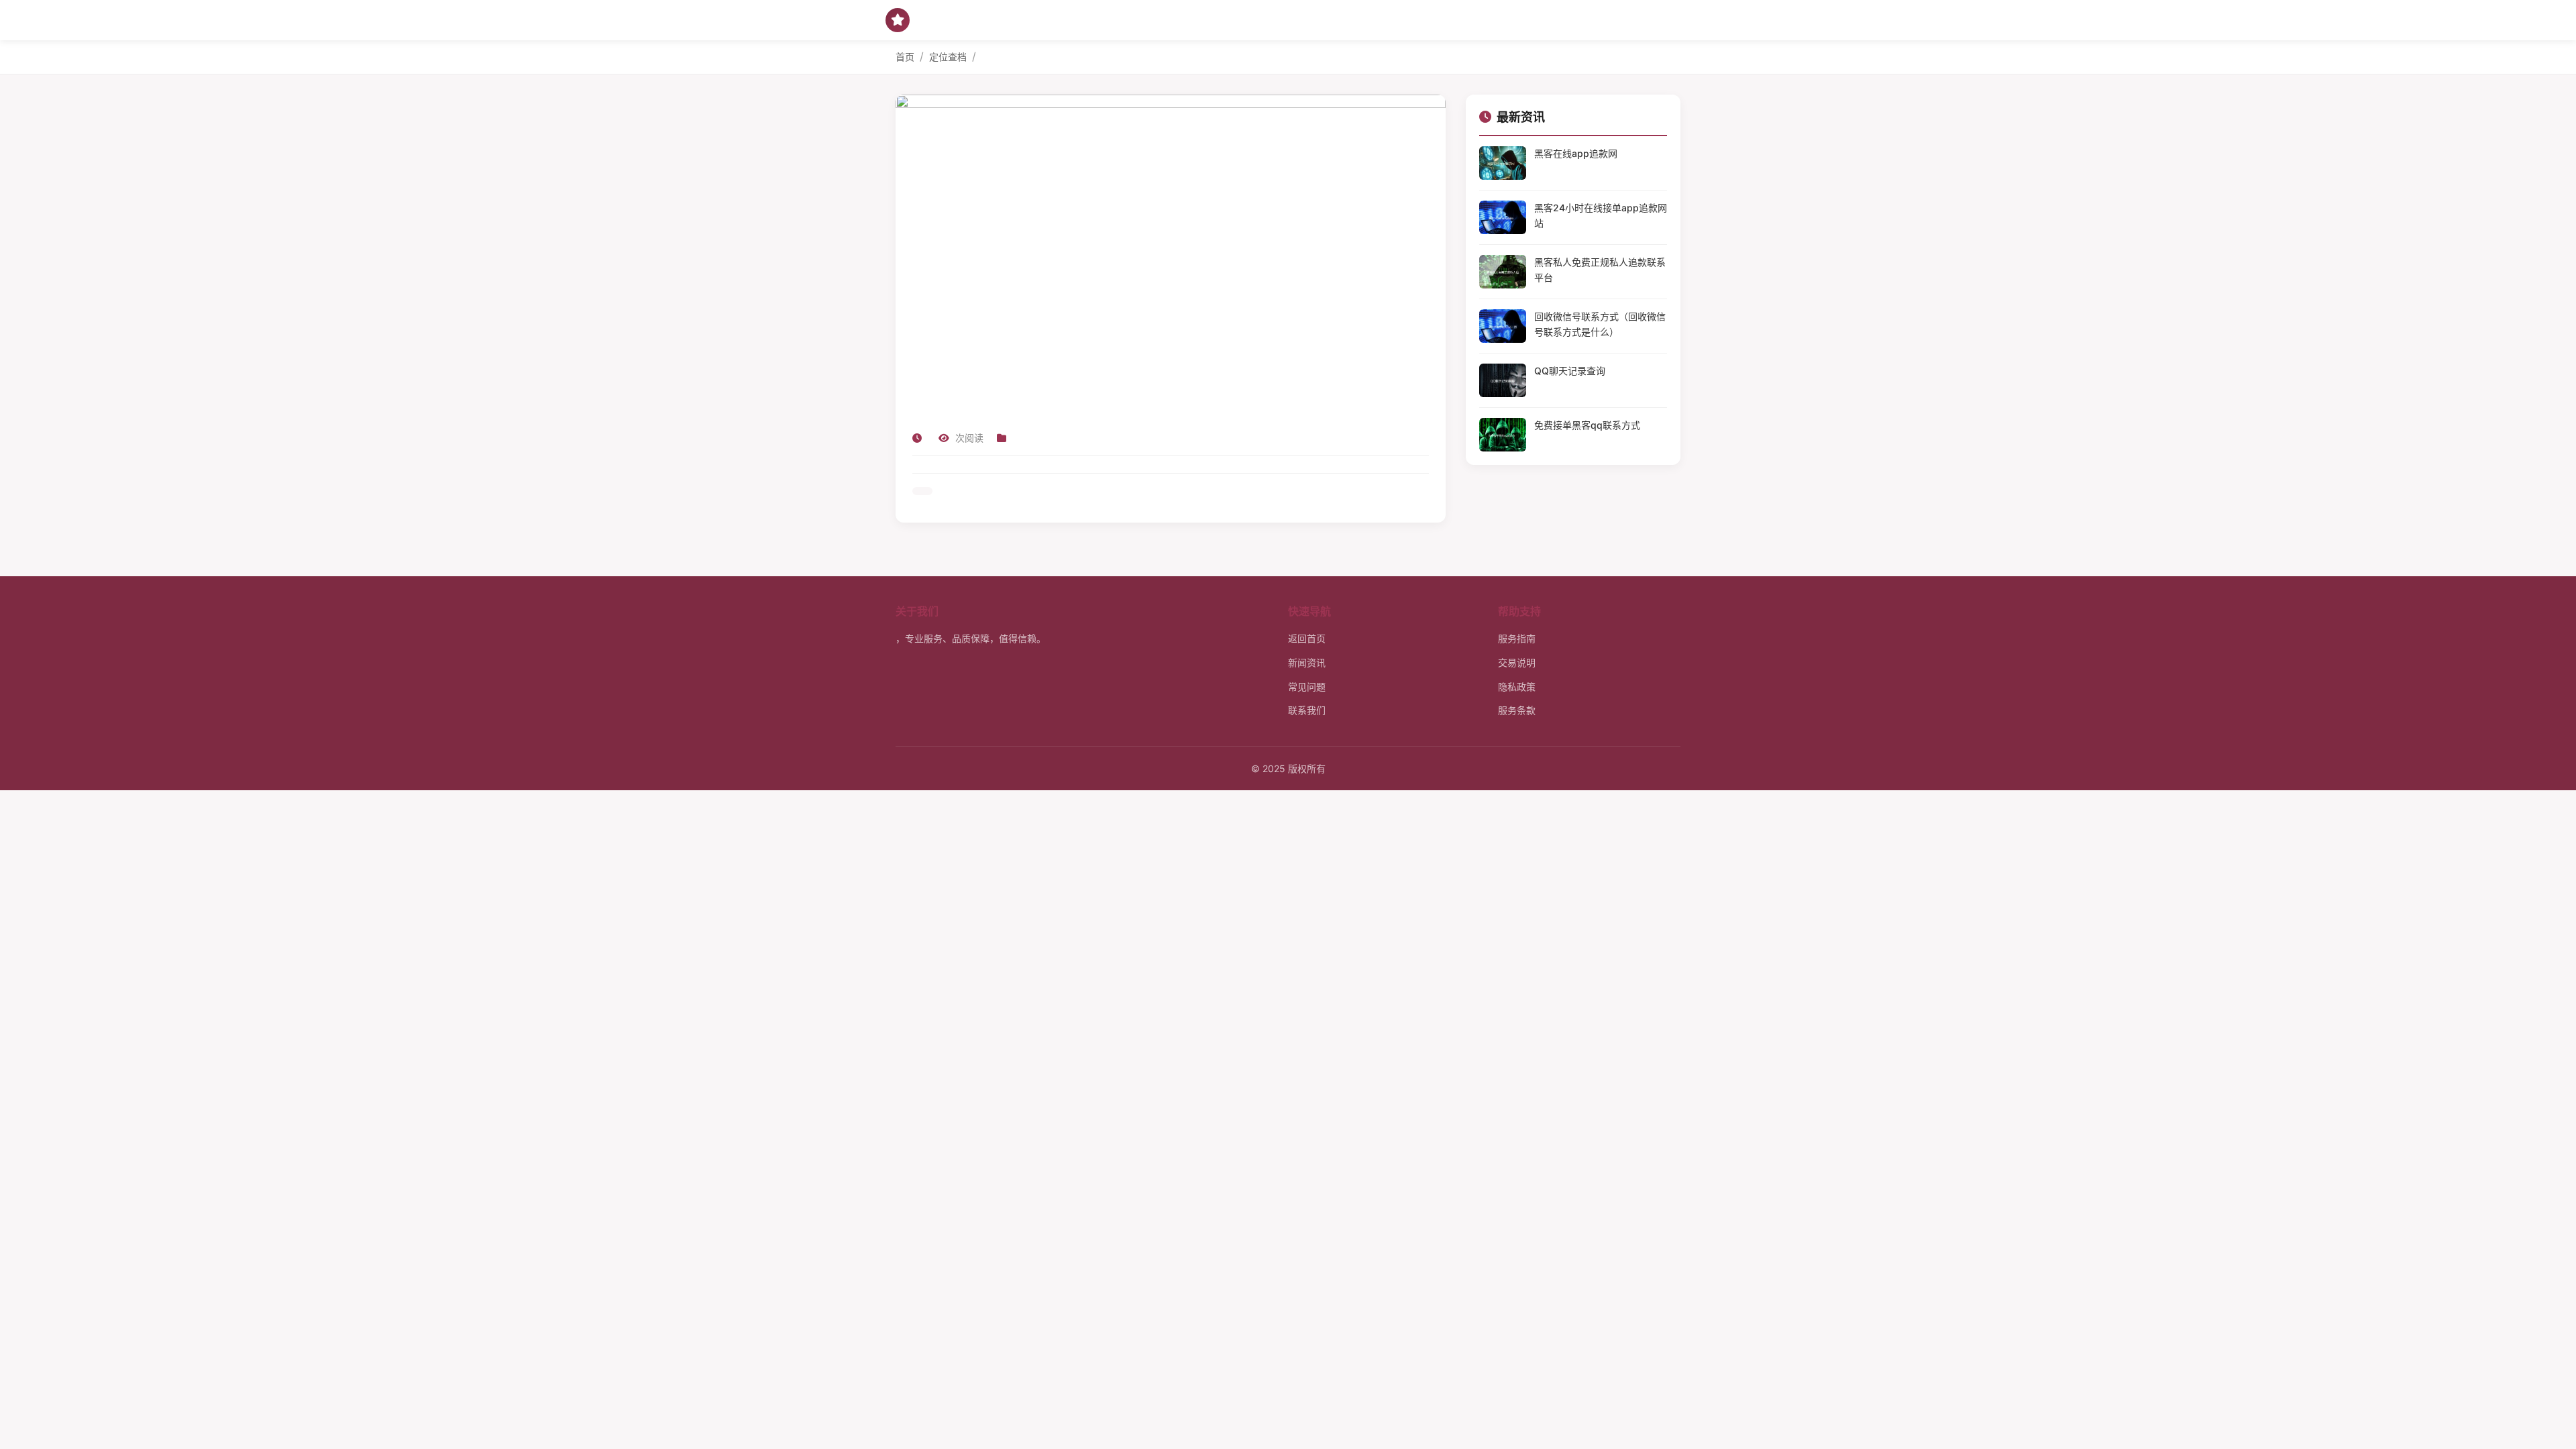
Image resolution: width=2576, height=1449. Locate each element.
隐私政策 (1517, 687)
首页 (905, 57)
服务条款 (1517, 710)
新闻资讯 (1307, 662)
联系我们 (1307, 710)
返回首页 (1307, 638)
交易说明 (1517, 662)
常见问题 (1307, 687)
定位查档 (948, 57)
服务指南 (1517, 638)
